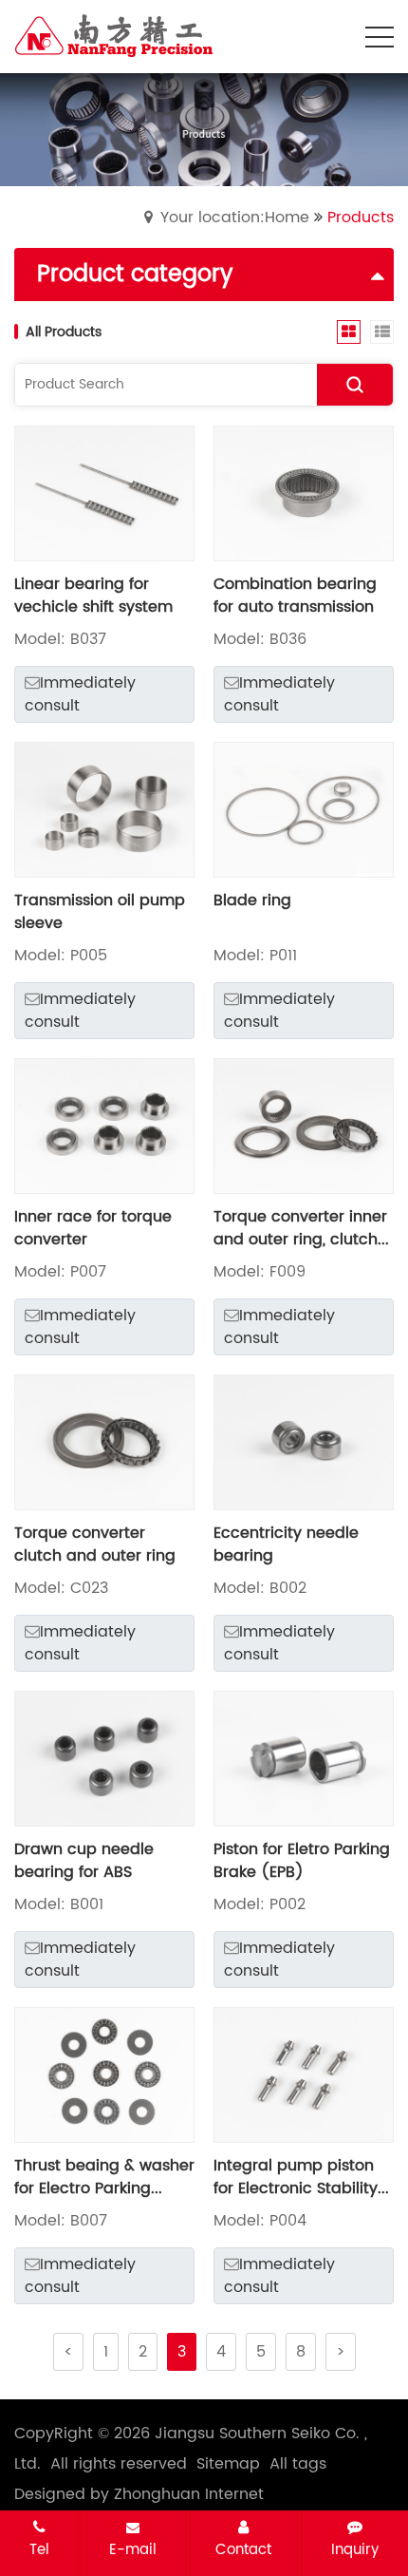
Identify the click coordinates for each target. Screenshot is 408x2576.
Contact (243, 2549)
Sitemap (228, 2464)
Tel (39, 2549)
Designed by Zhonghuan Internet (139, 2494)
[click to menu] (380, 37)
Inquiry (355, 2549)
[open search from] (332, 35)
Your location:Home (235, 218)
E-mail (133, 2549)
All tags (298, 2464)
